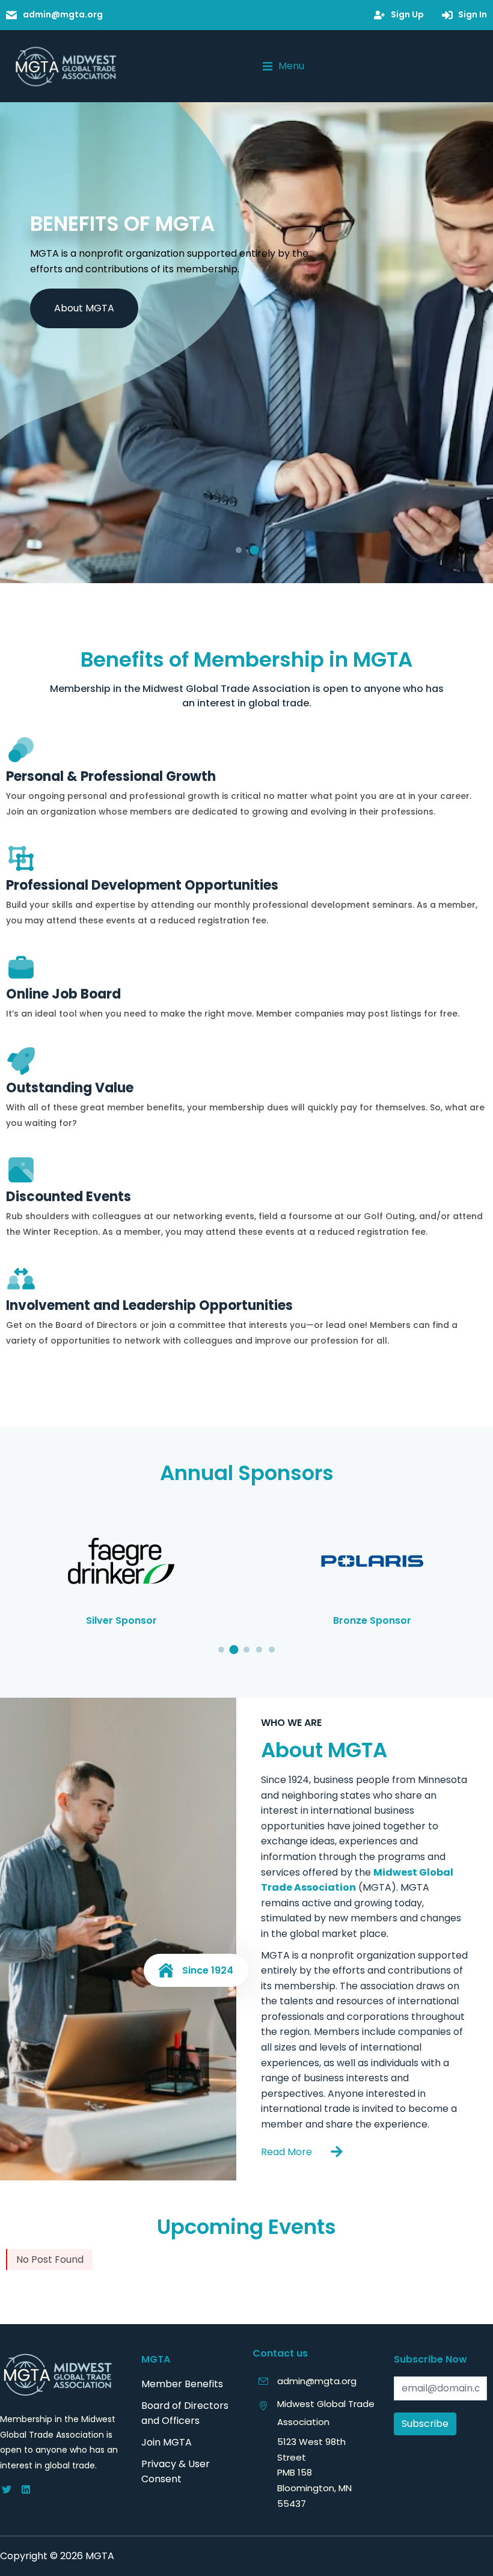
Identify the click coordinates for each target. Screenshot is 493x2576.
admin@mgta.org (317, 2381)
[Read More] (337, 2152)
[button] (283, 66)
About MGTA (84, 308)
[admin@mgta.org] (263, 2381)
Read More (286, 2152)
